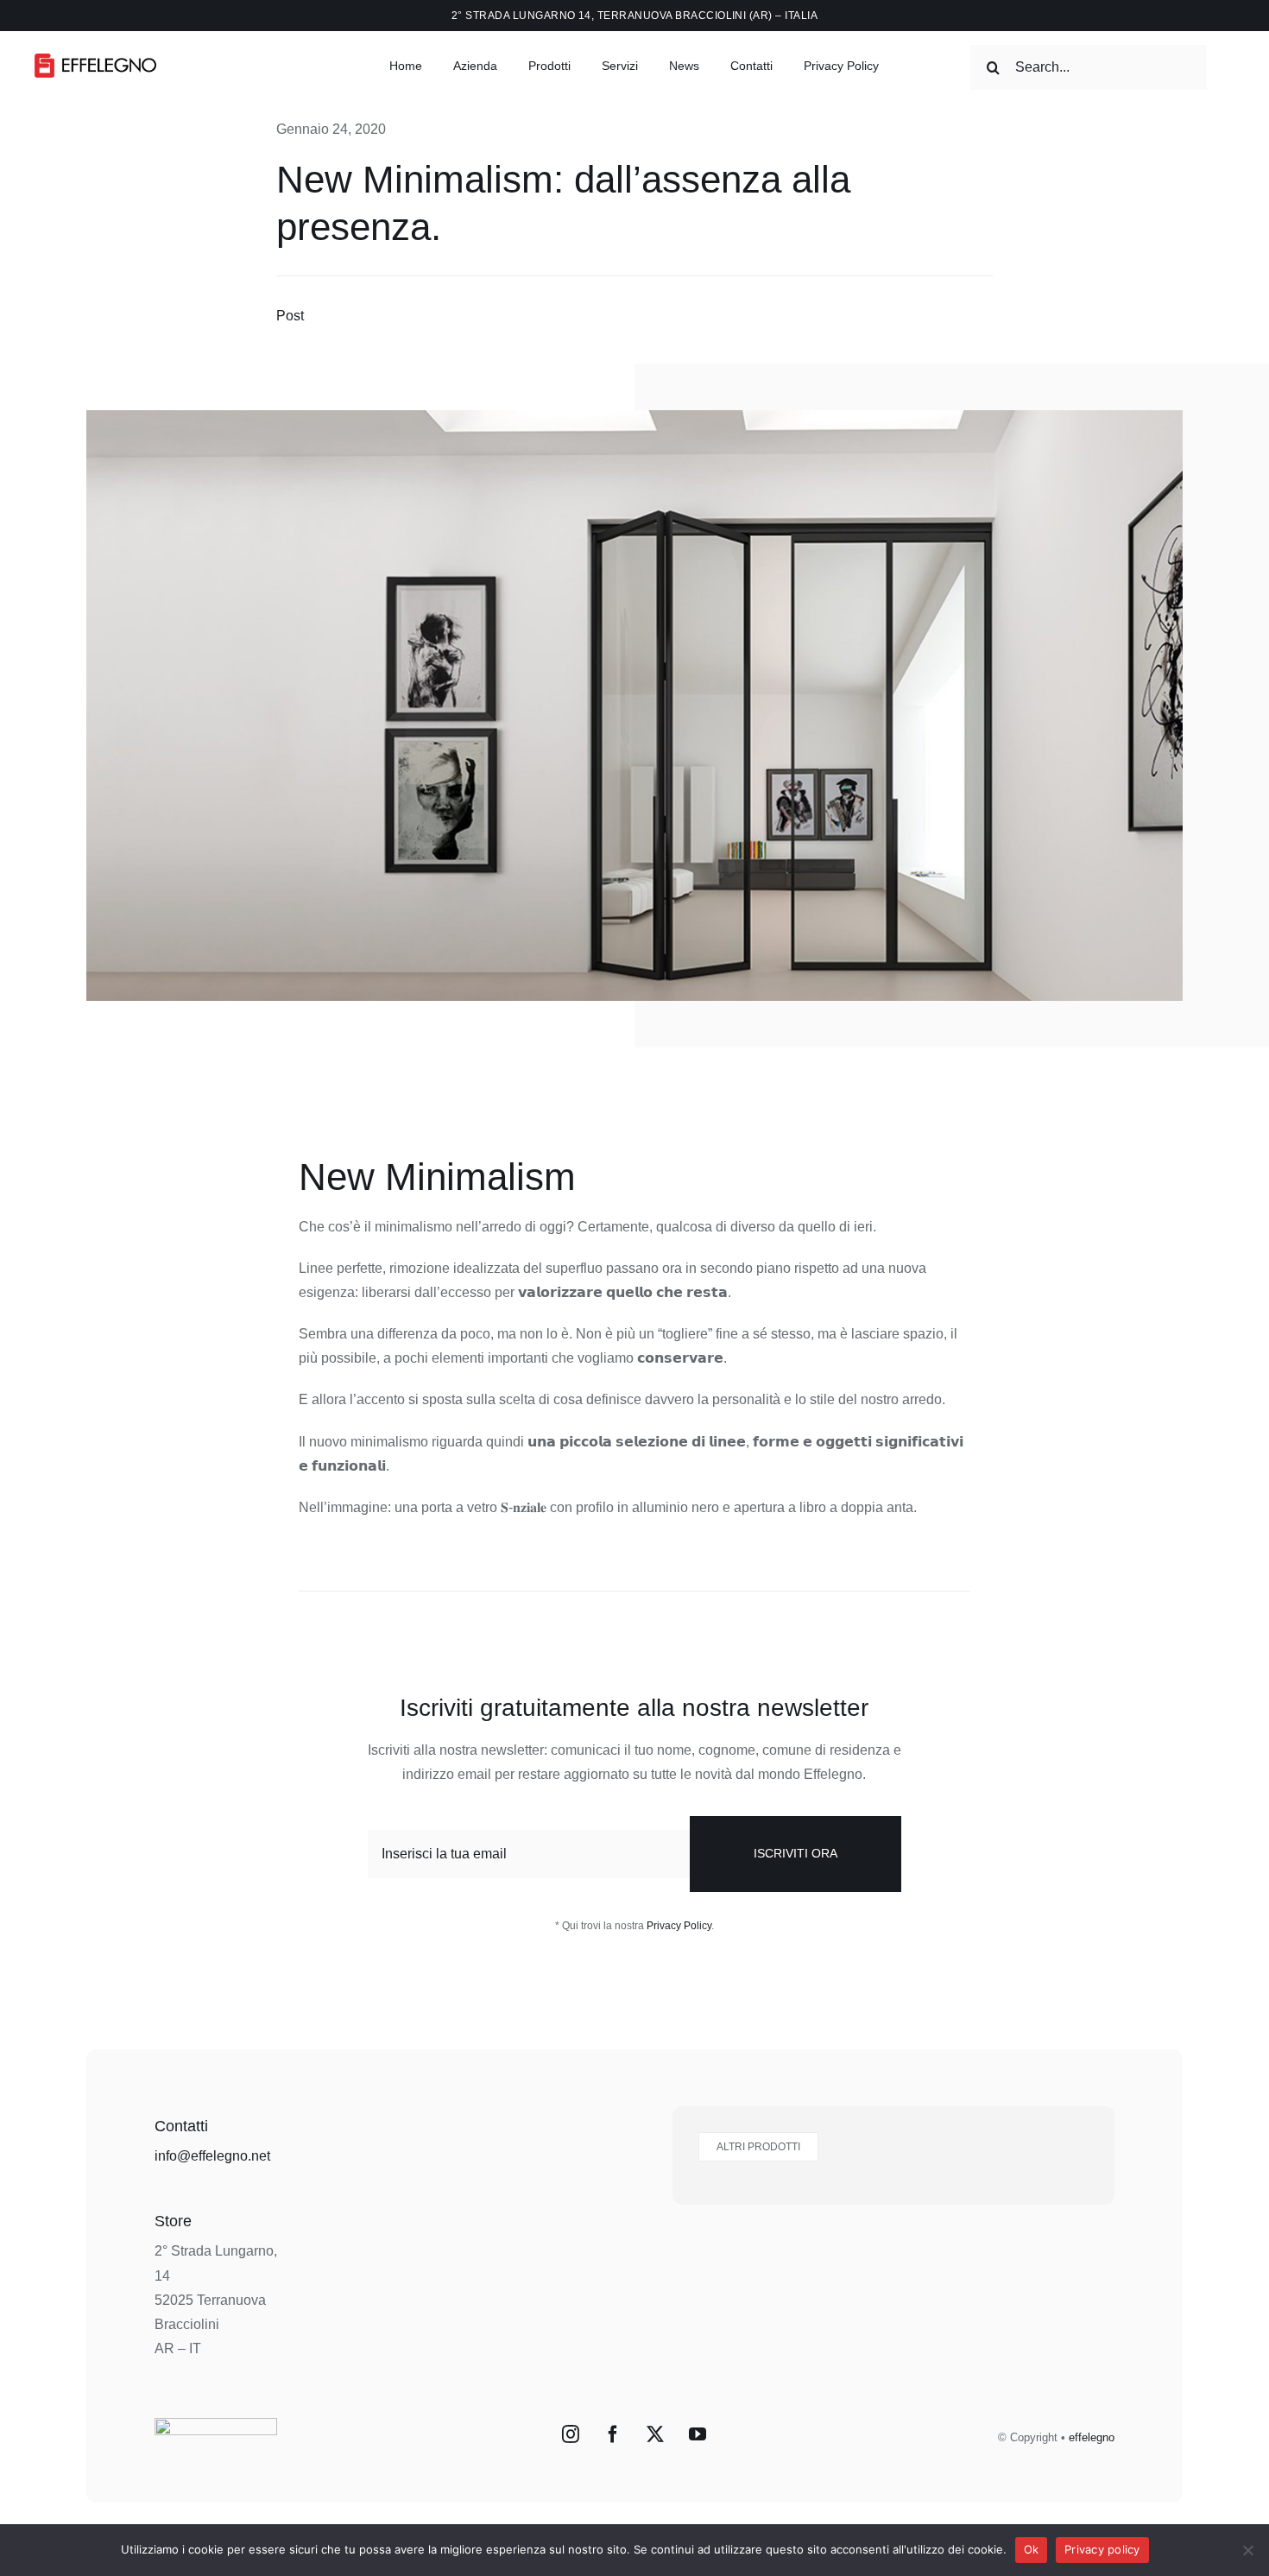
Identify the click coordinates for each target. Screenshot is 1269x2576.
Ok (1032, 2549)
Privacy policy (1102, 2549)
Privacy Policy (679, 1926)
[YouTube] (698, 2434)
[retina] (95, 60)
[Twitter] (655, 2434)
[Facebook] (613, 2434)
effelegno (1092, 2437)
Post (290, 316)
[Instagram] (571, 2434)
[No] (1247, 2550)
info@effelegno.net (212, 2156)
